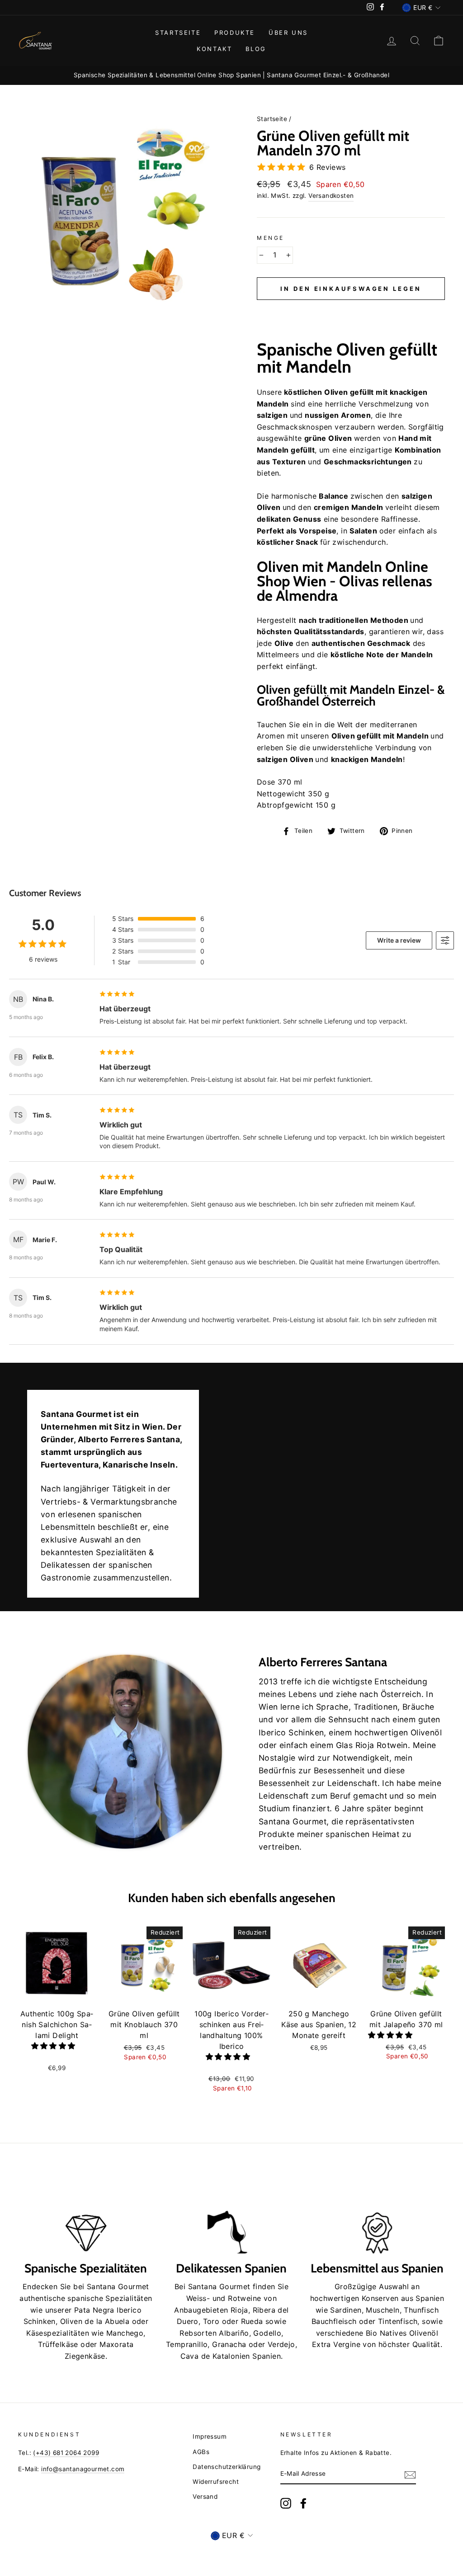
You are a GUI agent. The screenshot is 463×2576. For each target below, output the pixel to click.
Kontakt (214, 49)
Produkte (235, 33)
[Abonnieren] (410, 2474)
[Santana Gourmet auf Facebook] (303, 2503)
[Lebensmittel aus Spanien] (377, 2215)
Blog (256, 49)
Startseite (178, 33)
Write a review (399, 940)
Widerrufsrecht (216, 2482)
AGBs (201, 2452)
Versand (205, 2497)
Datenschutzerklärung (227, 2467)
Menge (271, 238)
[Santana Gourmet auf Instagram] (286, 2503)
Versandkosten (331, 196)
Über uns (288, 33)
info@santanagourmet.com (83, 2469)
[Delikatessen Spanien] (231, 2215)
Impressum (210, 2436)
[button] (351, 310)
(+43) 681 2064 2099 (66, 2453)
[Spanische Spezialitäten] (86, 2215)
